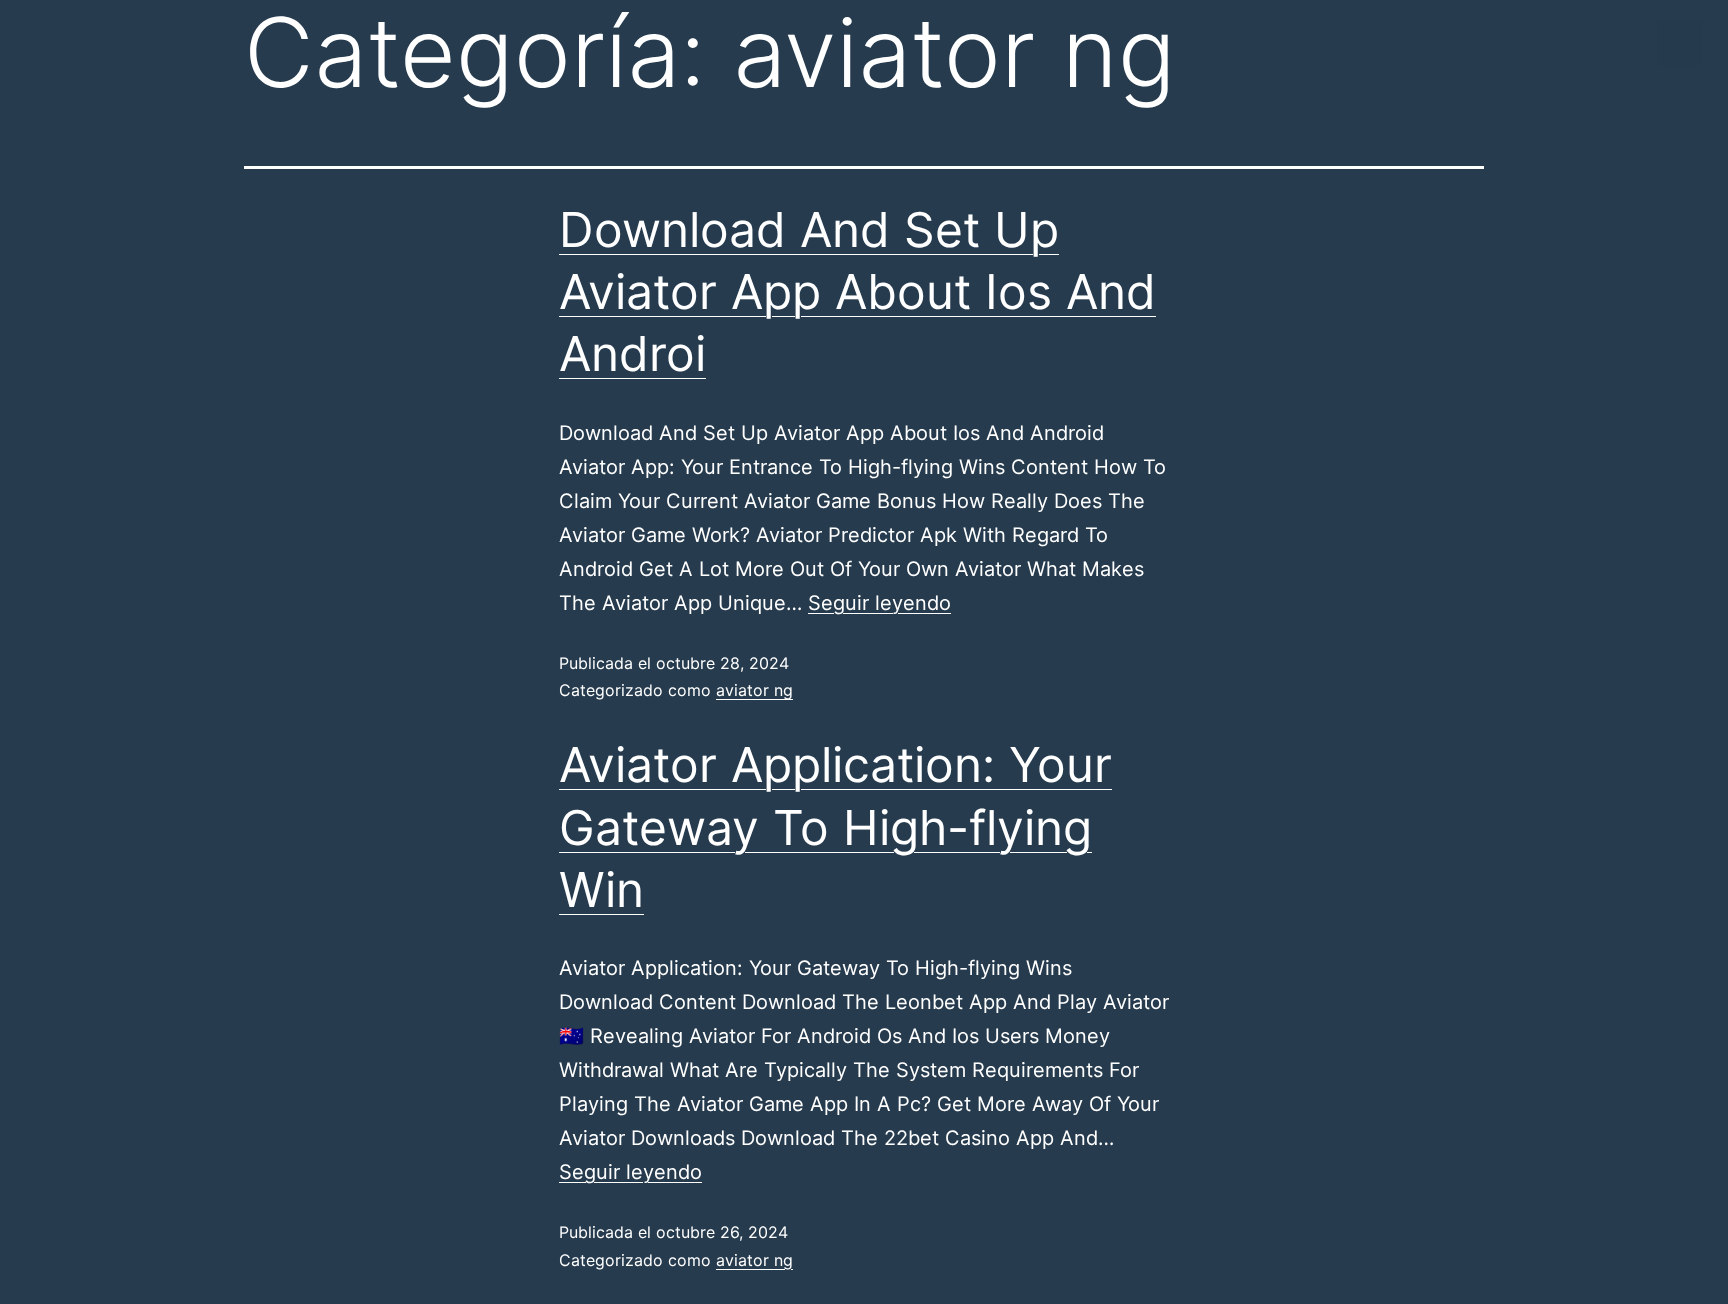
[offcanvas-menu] (1679, 43)
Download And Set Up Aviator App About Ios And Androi (857, 292)
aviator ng (754, 690)
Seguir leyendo (879, 603)
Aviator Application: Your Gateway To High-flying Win (835, 827)
